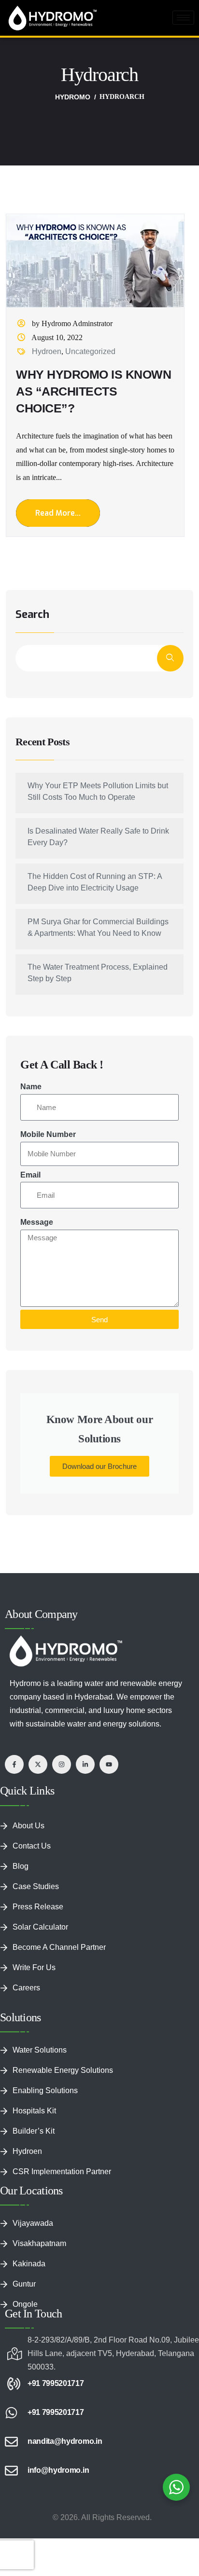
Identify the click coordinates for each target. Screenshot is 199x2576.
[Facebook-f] (14, 1764)
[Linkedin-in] (85, 1764)
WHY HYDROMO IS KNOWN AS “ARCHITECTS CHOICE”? (93, 391)
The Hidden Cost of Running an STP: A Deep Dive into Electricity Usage (95, 882)
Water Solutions (40, 2050)
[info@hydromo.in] (11, 2471)
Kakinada (29, 2264)
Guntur (24, 2284)
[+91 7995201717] (11, 2384)
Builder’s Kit (34, 2131)
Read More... (58, 513)
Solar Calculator (40, 1927)
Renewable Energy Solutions (63, 2070)
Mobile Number (48, 1134)
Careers (26, 1988)
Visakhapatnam (39, 2243)
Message (37, 1222)
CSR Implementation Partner (62, 2172)
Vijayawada (33, 2223)
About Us (28, 1826)
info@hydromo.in (58, 2470)
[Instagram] (62, 1764)
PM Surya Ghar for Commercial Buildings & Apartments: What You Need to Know (98, 927)
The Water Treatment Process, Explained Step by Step (98, 973)
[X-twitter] (38, 1764)
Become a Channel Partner (59, 1947)
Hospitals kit (34, 2111)
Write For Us (34, 1967)
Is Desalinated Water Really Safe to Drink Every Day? (98, 837)
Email (30, 1175)
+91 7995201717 (56, 2383)
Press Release (38, 1907)
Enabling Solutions (45, 2090)
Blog (21, 1866)
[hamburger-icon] (183, 18)
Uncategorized (90, 351)
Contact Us (32, 1846)
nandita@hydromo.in (65, 2441)
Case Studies (36, 1886)
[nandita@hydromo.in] (11, 2442)
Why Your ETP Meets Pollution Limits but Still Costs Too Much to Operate (98, 791)
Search (32, 615)
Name (31, 1087)
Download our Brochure (99, 1466)
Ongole (25, 2304)
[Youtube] (109, 1764)
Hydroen (47, 351)
